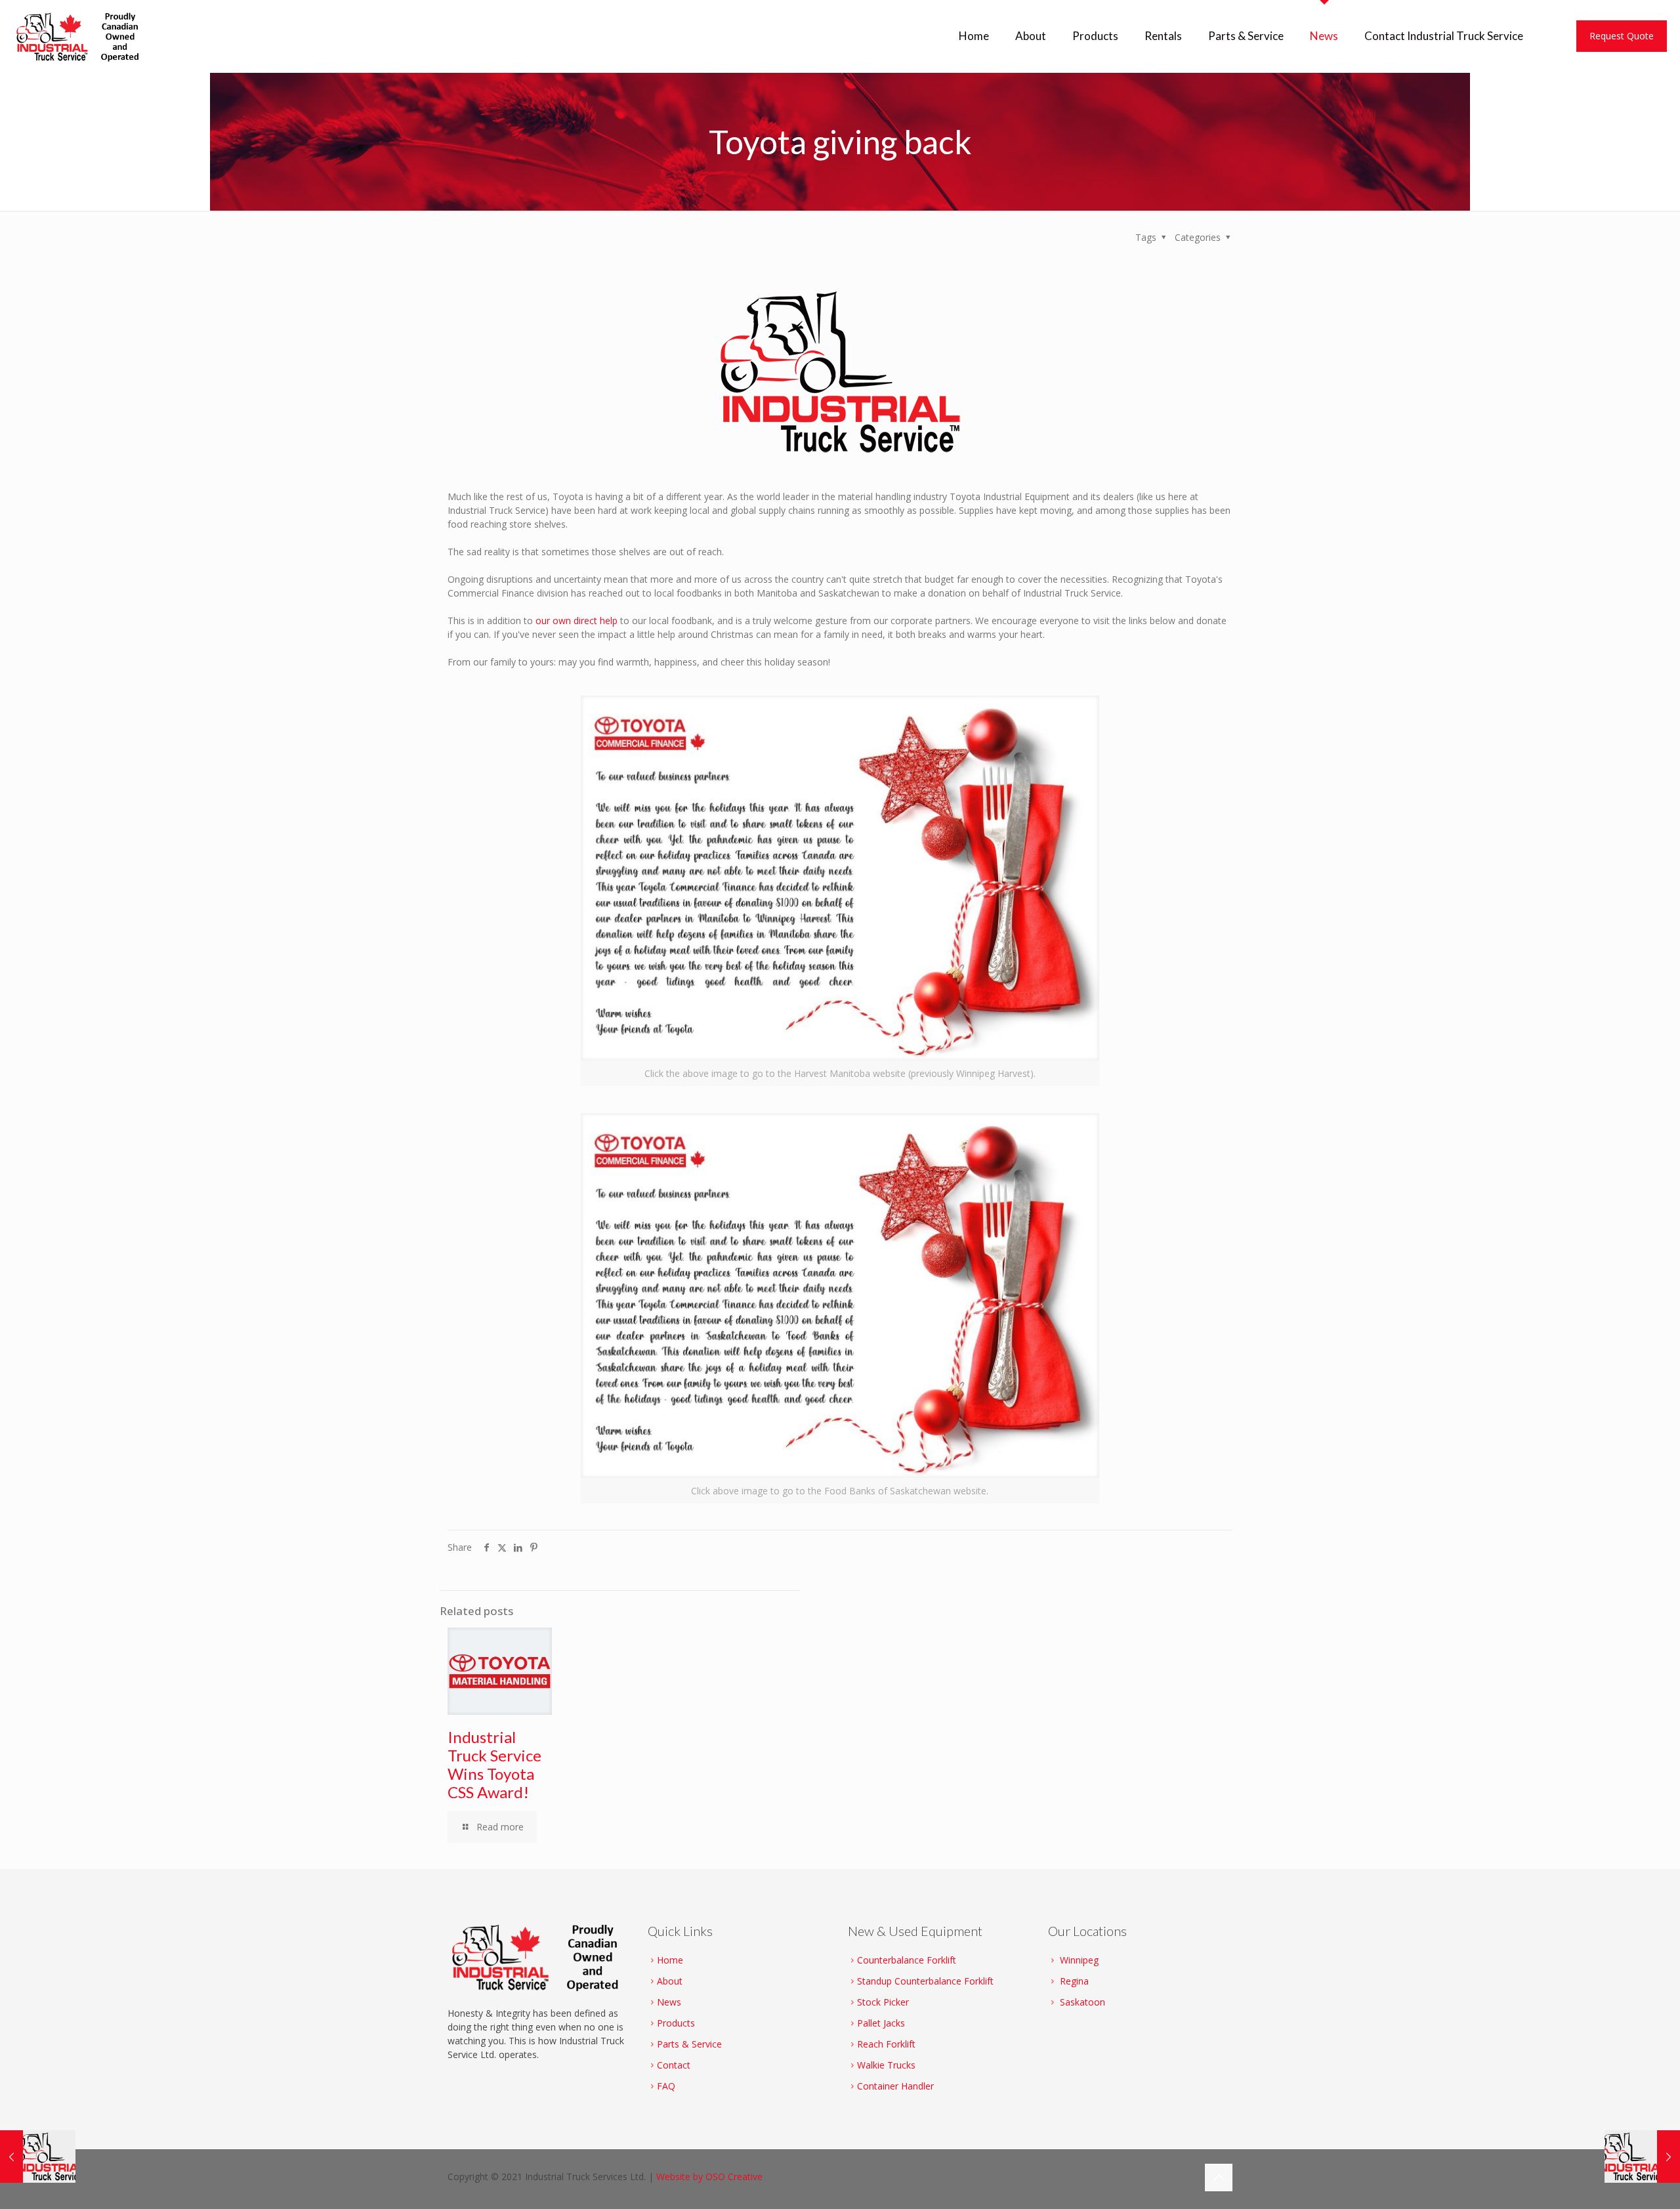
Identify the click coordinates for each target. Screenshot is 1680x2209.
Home (670, 1960)
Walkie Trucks (886, 2065)
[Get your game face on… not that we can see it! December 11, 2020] (38, 2156)
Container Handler (895, 2086)
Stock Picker (883, 2002)
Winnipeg (1079, 1960)
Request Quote (1622, 36)
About (670, 1981)
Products (676, 2023)
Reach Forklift (886, 2044)
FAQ (666, 2086)
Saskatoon (1082, 2002)
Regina (1074, 1981)
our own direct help (577, 621)
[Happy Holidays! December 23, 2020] (1642, 2156)
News (669, 2002)
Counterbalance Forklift (907, 1960)
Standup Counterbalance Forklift (925, 1981)
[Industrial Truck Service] (81, 36)
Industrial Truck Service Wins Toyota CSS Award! (494, 1764)
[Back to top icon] (1219, 2177)
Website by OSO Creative (709, 2177)
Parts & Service (689, 2044)
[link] (840, 891)
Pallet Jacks (881, 2023)
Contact (674, 2065)
